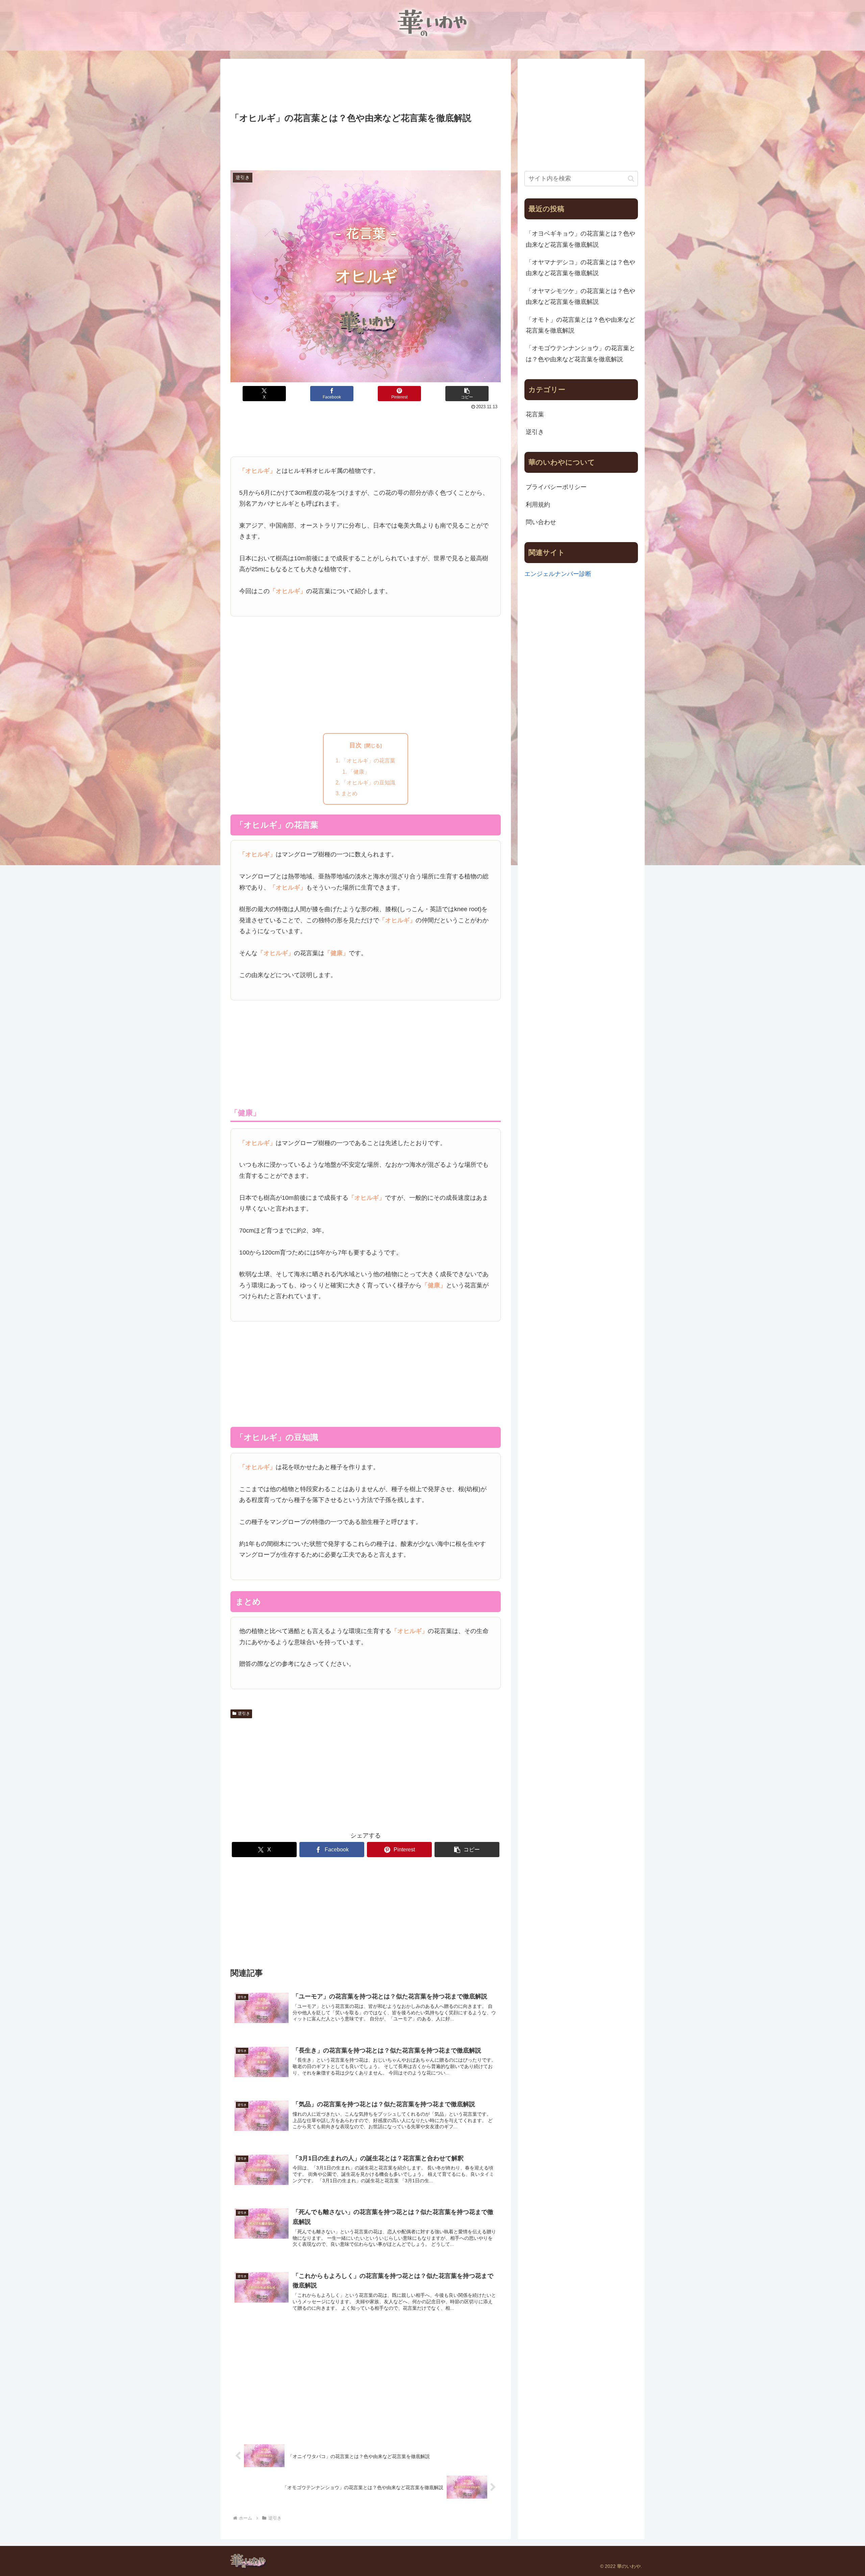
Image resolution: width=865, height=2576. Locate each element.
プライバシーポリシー (556, 487)
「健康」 (359, 772)
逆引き (244, 1714)
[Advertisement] (366, 87)
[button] (467, 394)
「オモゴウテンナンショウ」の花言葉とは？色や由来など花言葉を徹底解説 (580, 354)
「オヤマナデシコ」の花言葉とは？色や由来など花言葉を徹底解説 (580, 268)
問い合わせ (541, 522)
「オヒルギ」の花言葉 (368, 760)
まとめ (349, 793)
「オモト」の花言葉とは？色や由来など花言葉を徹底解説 (580, 325)
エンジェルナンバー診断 (558, 574)
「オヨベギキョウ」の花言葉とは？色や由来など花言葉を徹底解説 (580, 239)
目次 (355, 745)
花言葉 (535, 414)
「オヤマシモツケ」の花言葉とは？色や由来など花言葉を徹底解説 (580, 296)
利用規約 (538, 505)
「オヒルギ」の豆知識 (368, 782)
